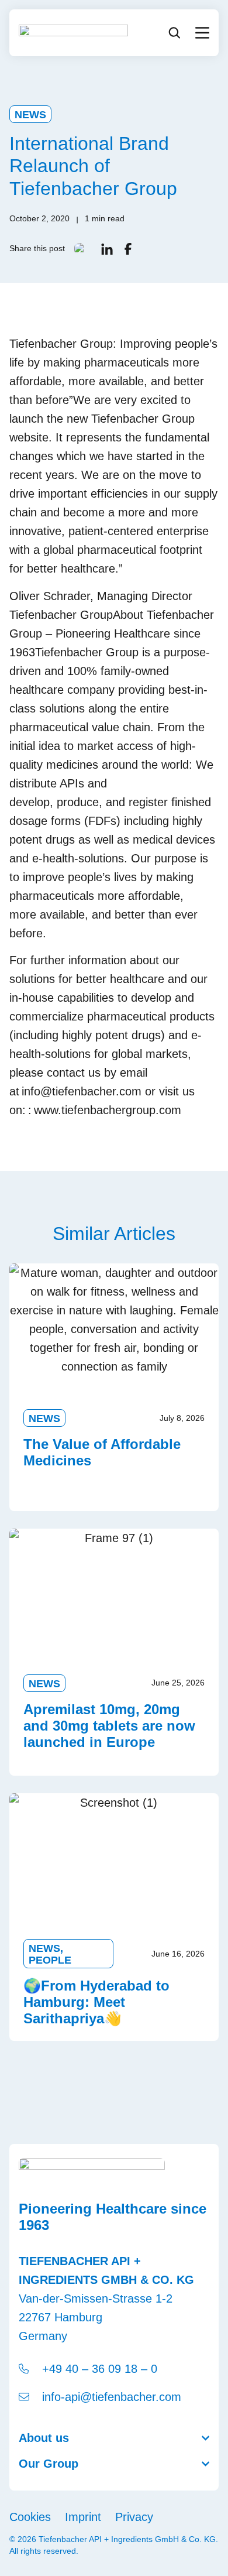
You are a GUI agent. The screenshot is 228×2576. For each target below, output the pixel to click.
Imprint (83, 2517)
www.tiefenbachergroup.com (108, 1110)
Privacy (134, 2517)
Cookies (30, 2517)
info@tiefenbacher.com (82, 1091)
